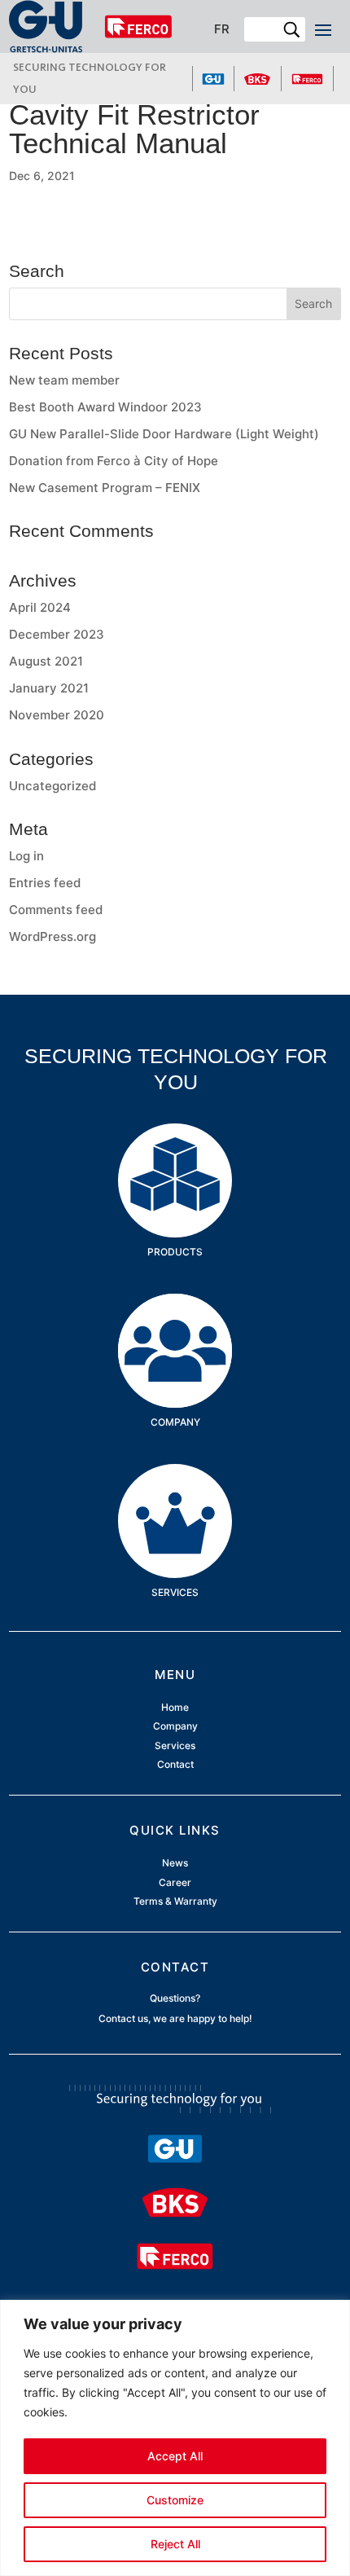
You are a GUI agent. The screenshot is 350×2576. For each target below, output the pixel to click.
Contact (175, 1764)
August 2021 (46, 661)
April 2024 (40, 607)
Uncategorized (52, 786)
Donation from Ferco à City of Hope (114, 461)
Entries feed (45, 883)
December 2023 (57, 634)
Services (175, 1489)
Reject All (175, 2544)
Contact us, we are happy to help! (175, 2018)
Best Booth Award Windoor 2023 (105, 407)
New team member (64, 380)
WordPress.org (52, 936)
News (175, 1864)
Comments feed (56, 910)
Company (175, 1319)
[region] (175, 2438)
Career (175, 1882)
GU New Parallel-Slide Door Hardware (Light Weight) (164, 434)
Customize (175, 2500)
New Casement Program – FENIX (105, 488)
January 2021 (49, 688)
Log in (26, 856)
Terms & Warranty (175, 1901)
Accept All (175, 2456)
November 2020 (57, 715)
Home (175, 1708)
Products (175, 1148)
